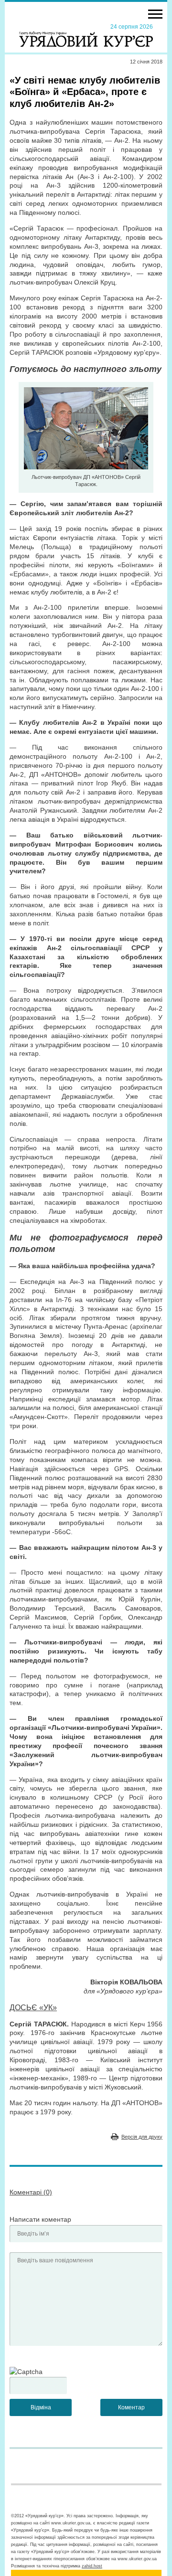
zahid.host (92, 2566)
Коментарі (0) (31, 2192)
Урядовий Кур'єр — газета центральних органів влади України (86, 35)
